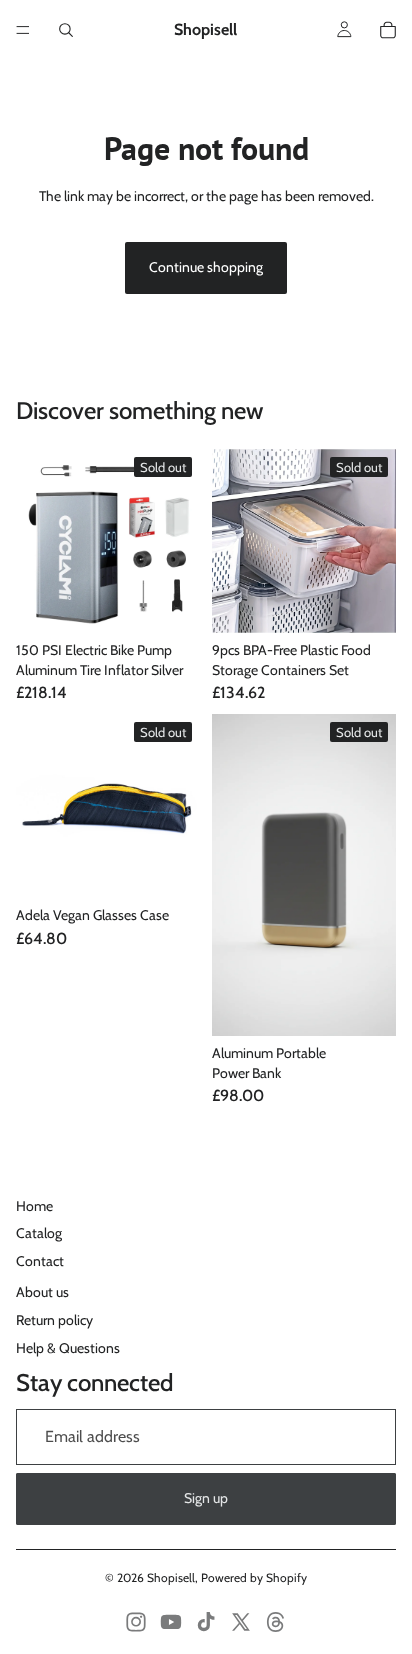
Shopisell (171, 1577)
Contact (40, 1261)
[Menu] (23, 30)
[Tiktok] (206, 1622)
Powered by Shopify (254, 1577)
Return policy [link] (54, 1320)
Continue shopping (206, 267)
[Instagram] (136, 1622)
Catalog (39, 1233)
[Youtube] (171, 1622)
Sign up (206, 1498)
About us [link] (42, 1292)
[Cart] (388, 30)
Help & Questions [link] (68, 1348)
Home (34, 1206)
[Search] (66, 30)
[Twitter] (241, 1622)
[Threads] (276, 1622)
